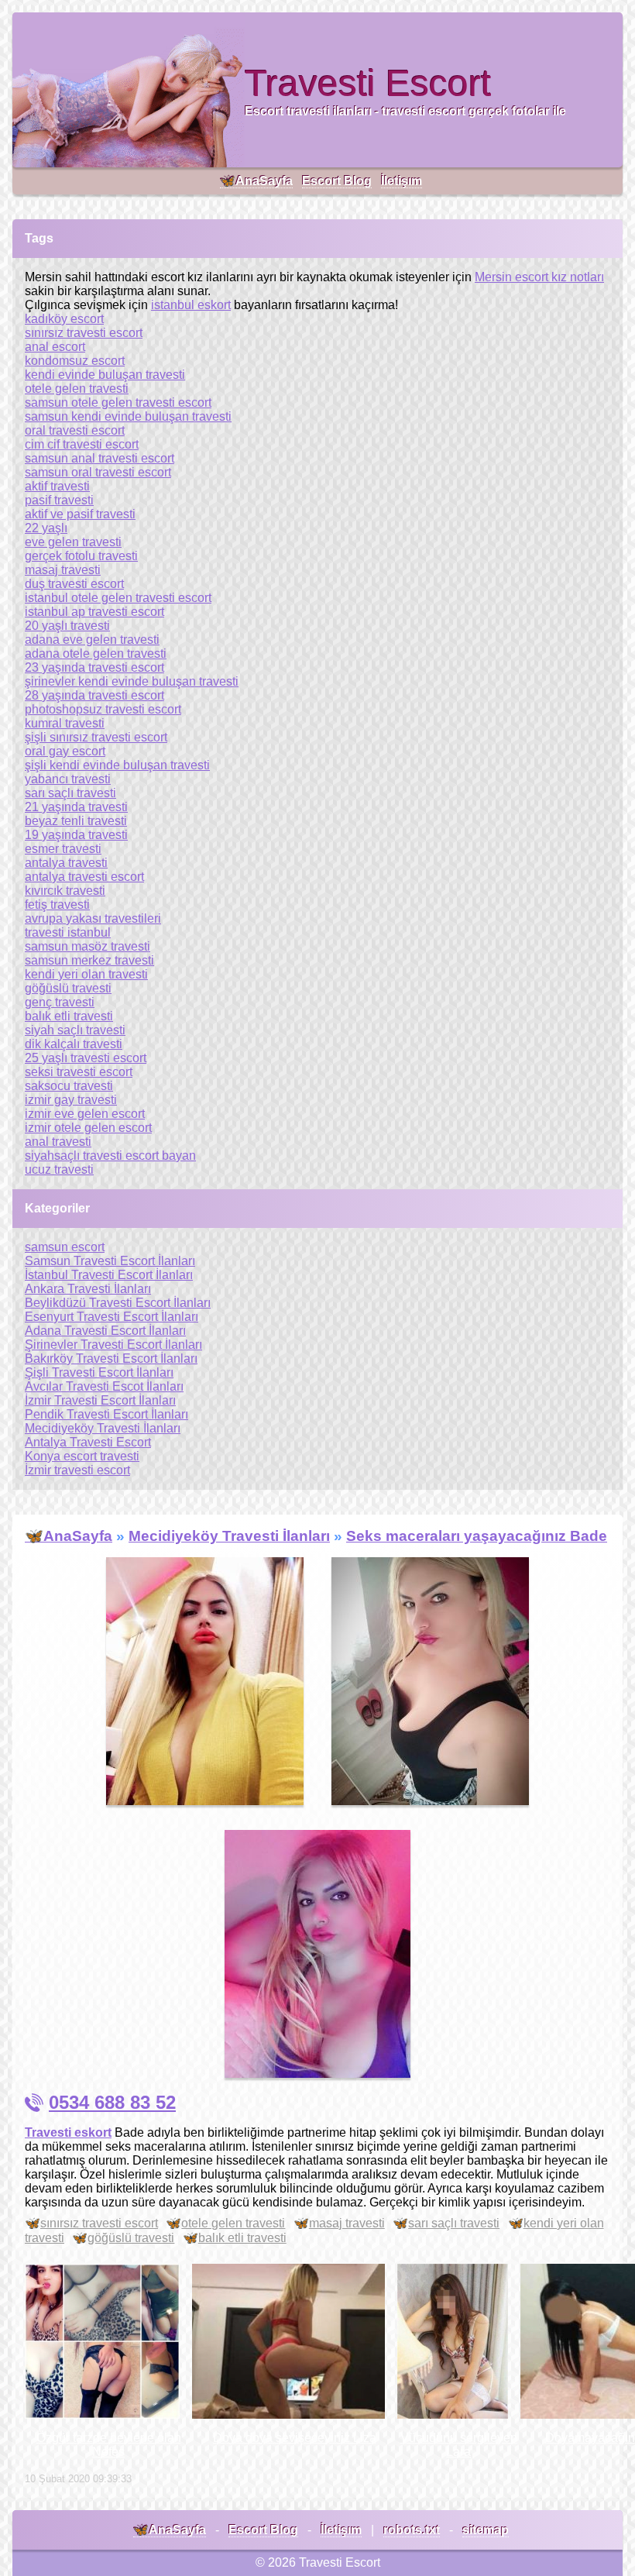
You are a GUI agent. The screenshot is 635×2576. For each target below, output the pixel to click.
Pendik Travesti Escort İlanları (106, 1414)
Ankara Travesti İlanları (88, 1289)
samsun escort (65, 1247)
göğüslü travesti (131, 2238)
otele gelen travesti (233, 2223)
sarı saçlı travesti (454, 2223)
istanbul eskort (191, 305)
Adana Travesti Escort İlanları (105, 1331)
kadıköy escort (64, 319)
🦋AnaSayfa (256, 181)
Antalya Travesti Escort (88, 1442)
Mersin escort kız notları (539, 277)
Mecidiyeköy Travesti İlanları (103, 1428)
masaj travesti (347, 2223)
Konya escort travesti (82, 1456)
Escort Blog (337, 181)
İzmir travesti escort (77, 1470)
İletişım (402, 181)
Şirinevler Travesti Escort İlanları (113, 1345)
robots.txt (412, 2530)
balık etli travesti (242, 2238)
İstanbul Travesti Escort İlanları (109, 1275)
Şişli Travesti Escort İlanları (99, 1372)
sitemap (486, 2530)
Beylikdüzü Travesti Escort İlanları (118, 1303)
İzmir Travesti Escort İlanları (100, 1400)
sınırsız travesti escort (99, 2223)
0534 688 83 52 (112, 2102)
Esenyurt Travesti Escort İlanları (112, 1317)
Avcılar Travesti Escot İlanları (104, 1386)
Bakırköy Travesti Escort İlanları (111, 1359)
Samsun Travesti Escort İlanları (110, 1261)
